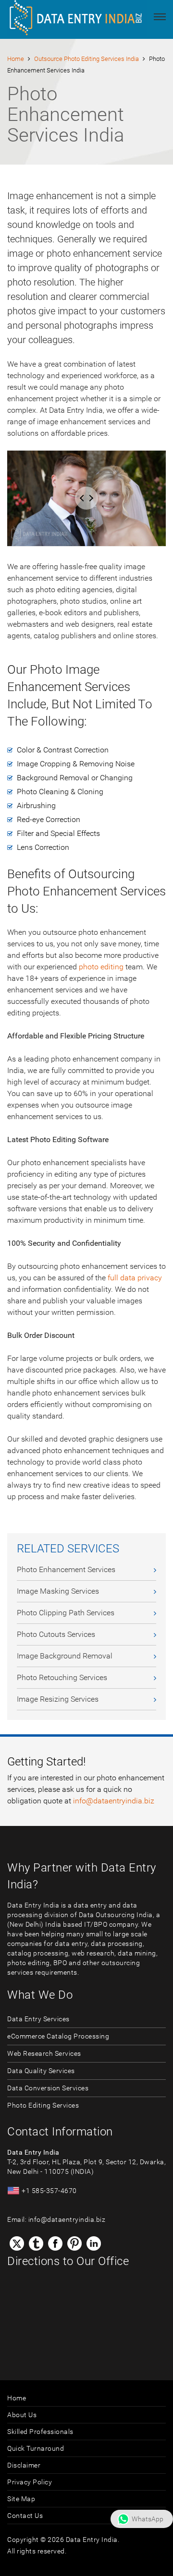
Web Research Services (44, 2053)
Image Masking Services (58, 1591)
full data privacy (135, 1278)
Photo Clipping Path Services (66, 1613)
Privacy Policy (30, 2482)
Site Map (21, 2499)
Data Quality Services (41, 2071)
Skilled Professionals (40, 2432)
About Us (22, 2415)
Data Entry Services (38, 2019)
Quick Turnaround (36, 2448)
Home (16, 59)
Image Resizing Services (58, 1699)
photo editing (101, 967)
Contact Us (25, 2516)
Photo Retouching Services (62, 1677)
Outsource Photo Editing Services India (86, 59)
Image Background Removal (65, 1656)
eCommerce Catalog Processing (58, 2036)
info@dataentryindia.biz (114, 1801)
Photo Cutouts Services (56, 1634)
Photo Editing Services (43, 2105)
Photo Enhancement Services (66, 1569)
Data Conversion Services (48, 2088)
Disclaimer (24, 2465)
